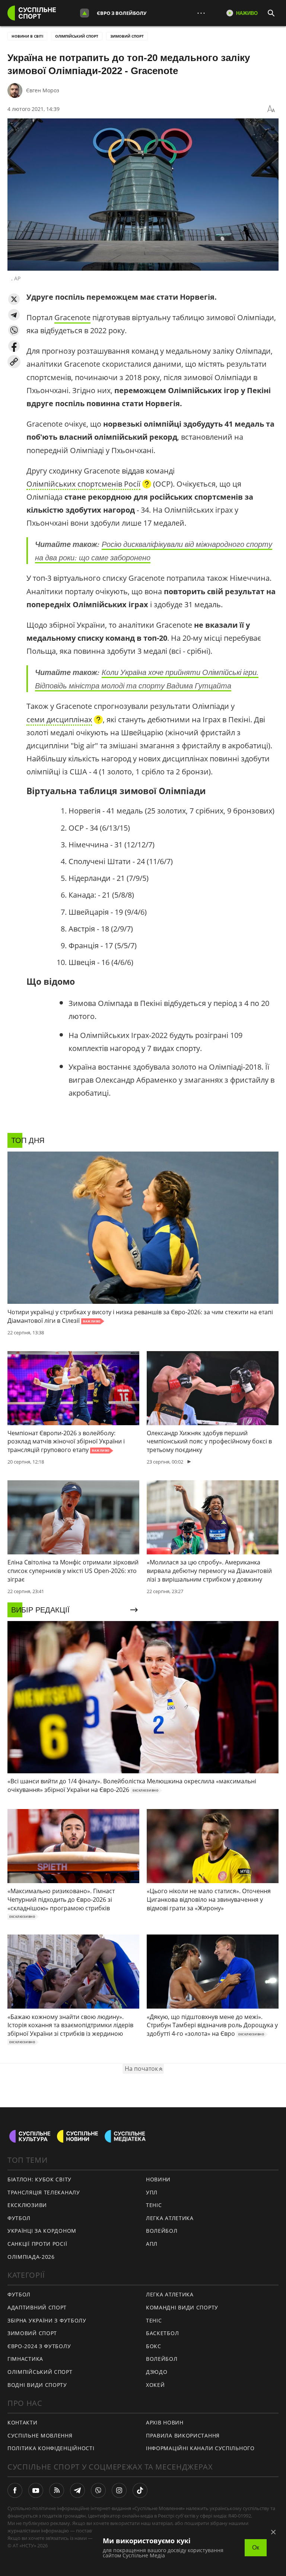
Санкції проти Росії (37, 2244)
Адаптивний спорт (37, 2307)
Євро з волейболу (122, 13)
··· (201, 13)
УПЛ (152, 2192)
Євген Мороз (43, 90)
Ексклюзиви (27, 2205)
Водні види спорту (37, 2385)
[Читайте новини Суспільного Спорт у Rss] (57, 2490)
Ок (256, 2548)
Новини (158, 2179)
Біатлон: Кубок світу (39, 2179)
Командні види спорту (182, 2307)
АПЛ (152, 2244)
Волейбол (162, 2231)
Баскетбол (162, 2333)
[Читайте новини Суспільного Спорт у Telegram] (77, 2490)
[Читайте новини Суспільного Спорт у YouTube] (36, 2490)
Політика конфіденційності (51, 2448)
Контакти (23, 2422)
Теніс (154, 2205)
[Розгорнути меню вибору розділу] (85, 13)
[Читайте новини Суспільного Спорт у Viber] (98, 2490)
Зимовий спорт (127, 36)
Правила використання (183, 2435)
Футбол (19, 2218)
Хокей (155, 2385)
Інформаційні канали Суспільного (200, 2448)
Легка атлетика (170, 2218)
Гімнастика (25, 2359)
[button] (14, 299)
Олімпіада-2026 (31, 2257)
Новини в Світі (27, 36)
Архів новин (165, 2422)
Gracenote (72, 317)
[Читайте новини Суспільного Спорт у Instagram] (119, 2490)
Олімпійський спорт (77, 36)
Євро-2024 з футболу (39, 2346)
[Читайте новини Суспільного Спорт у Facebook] (15, 2490)
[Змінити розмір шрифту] (271, 109)
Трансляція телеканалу (44, 2192)
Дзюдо (157, 2372)
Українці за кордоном (42, 2231)
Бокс (154, 2346)
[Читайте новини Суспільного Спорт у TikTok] (140, 2490)
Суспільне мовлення (40, 2435)
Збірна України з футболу (47, 2320)
